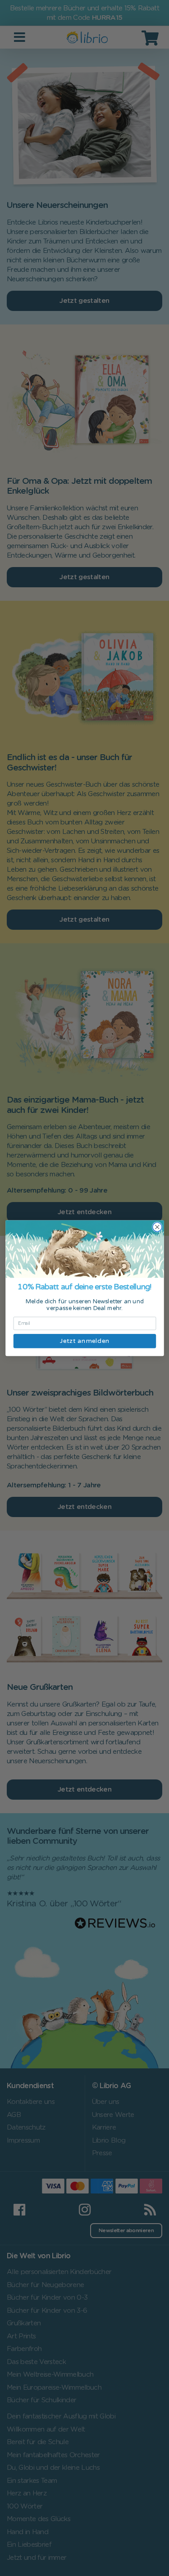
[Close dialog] (157, 1227)
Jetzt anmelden (84, 1341)
